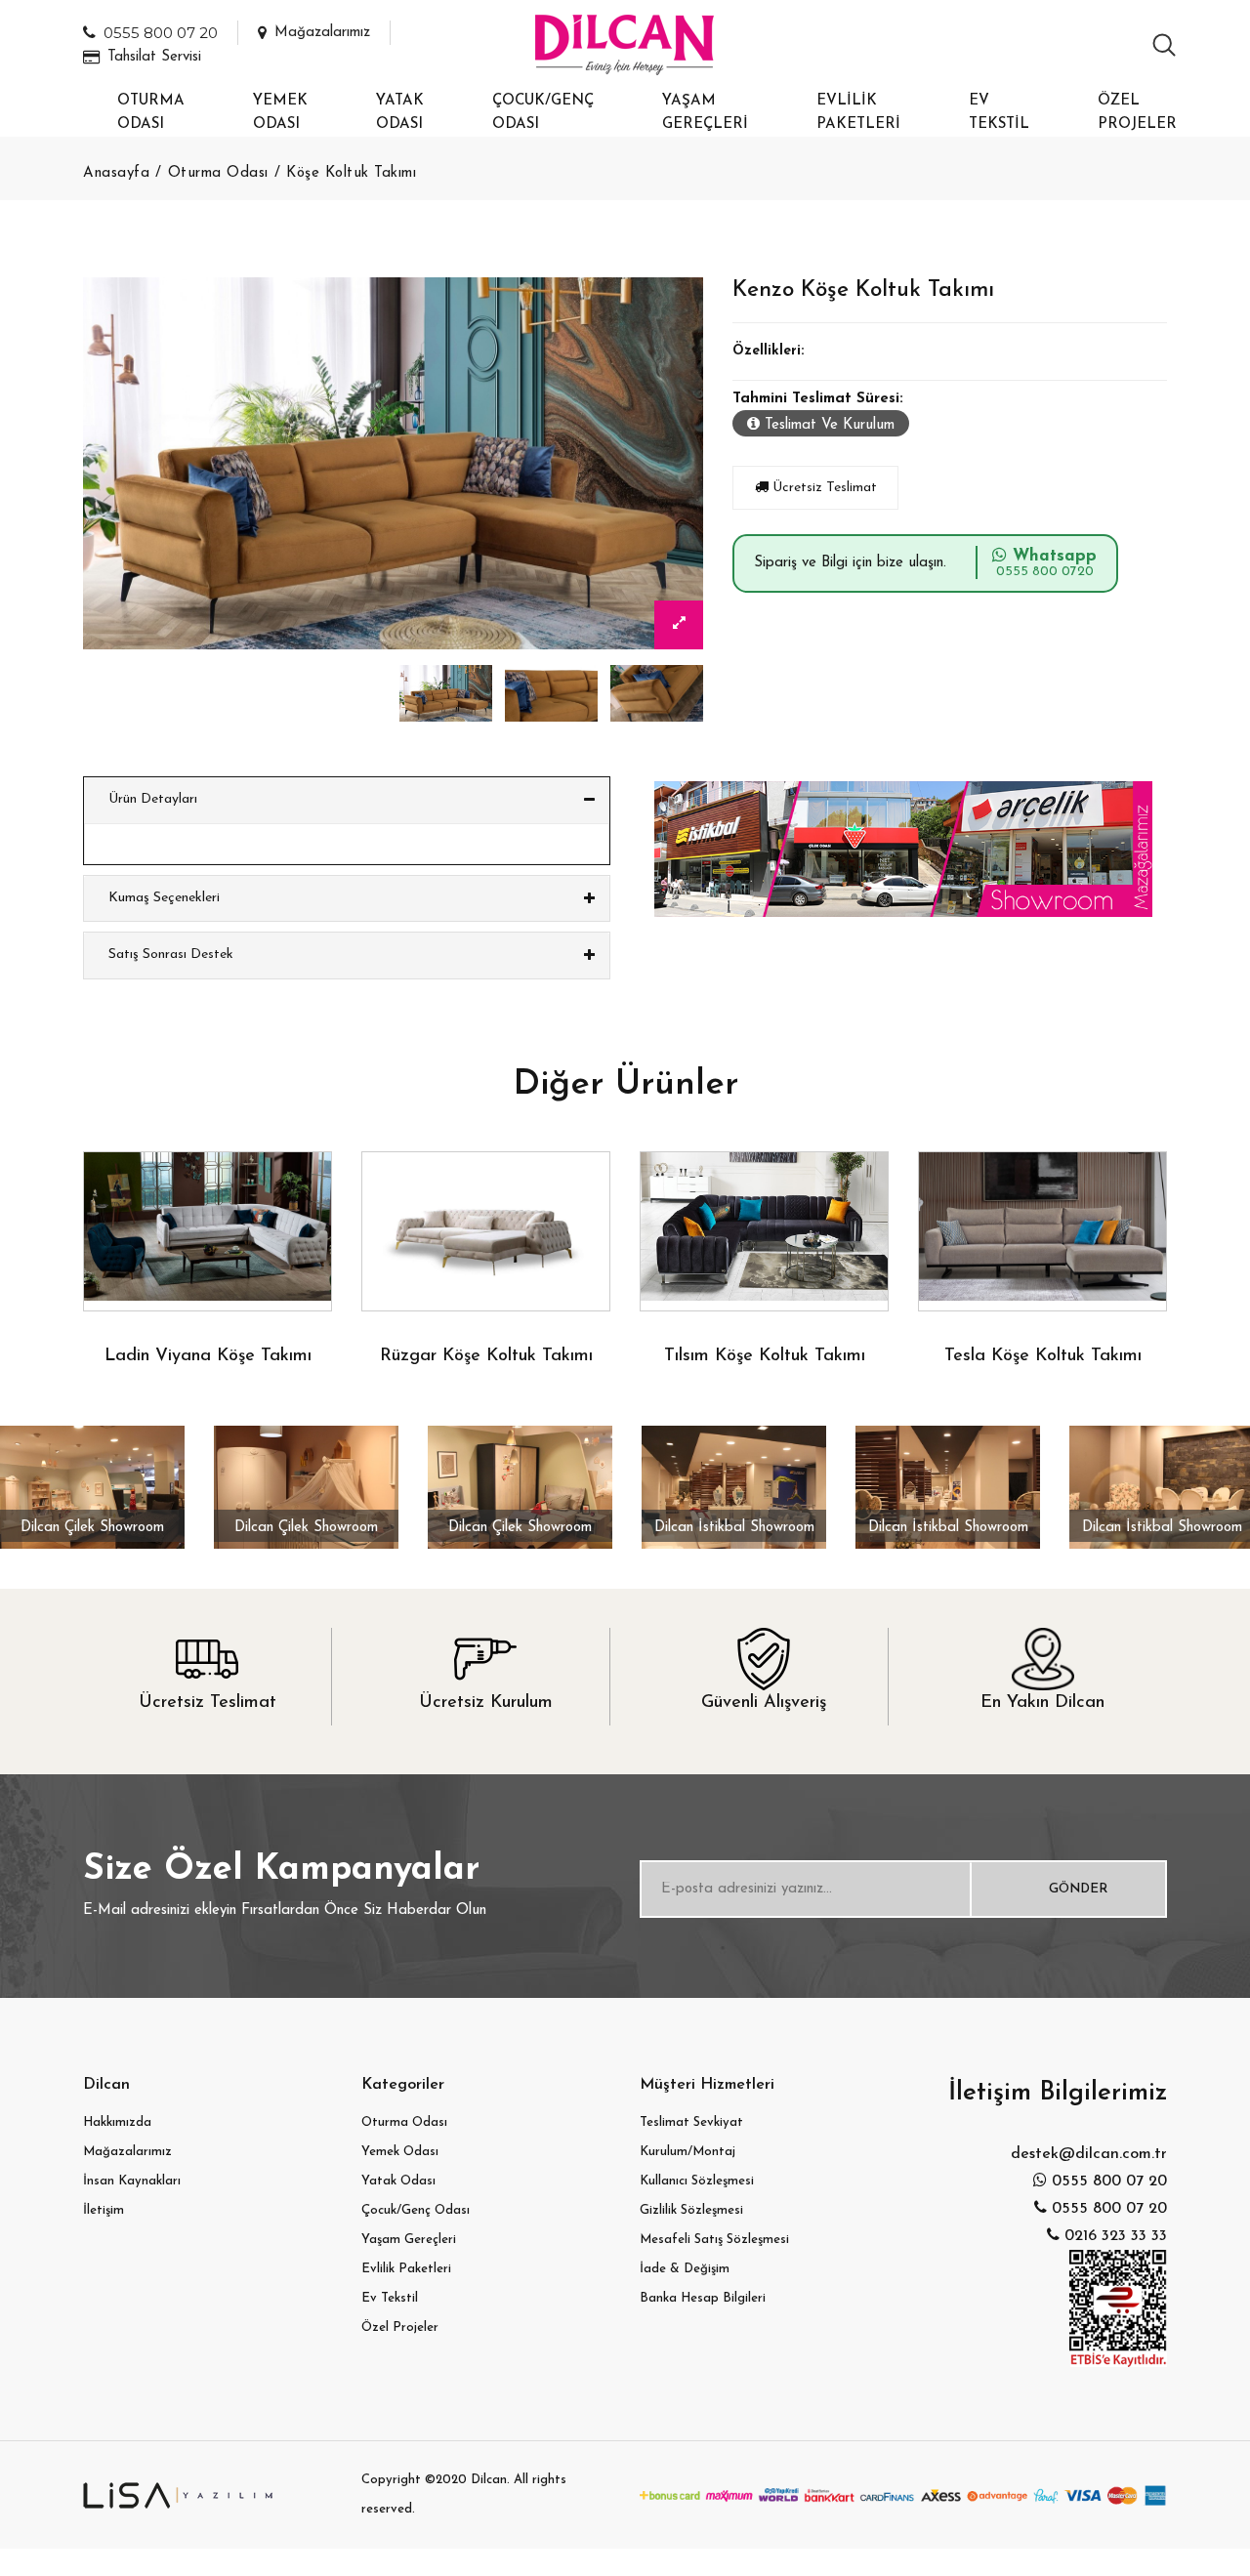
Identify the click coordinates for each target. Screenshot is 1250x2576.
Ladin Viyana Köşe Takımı (208, 1356)
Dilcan (489, 2480)
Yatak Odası (400, 113)
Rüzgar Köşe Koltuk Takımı (486, 1356)
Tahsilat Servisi (154, 57)
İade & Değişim (685, 2269)
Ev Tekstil (999, 113)
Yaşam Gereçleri (705, 113)
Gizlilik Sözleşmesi (691, 2210)
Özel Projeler (1137, 113)
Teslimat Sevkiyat (691, 2122)
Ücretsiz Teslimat (823, 488)
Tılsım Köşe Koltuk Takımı (765, 1356)
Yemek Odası (280, 113)
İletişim (104, 2210)
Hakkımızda (117, 2122)
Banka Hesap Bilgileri (703, 2298)
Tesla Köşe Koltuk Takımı (1043, 1356)
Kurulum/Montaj (687, 2152)
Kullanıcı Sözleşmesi (697, 2181)
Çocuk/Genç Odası (543, 113)
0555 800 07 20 (161, 33)
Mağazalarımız (322, 33)
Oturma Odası (151, 113)
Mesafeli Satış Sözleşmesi (714, 2240)
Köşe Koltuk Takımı (351, 173)
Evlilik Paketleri (858, 113)
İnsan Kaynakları (132, 2181)
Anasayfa (116, 173)
